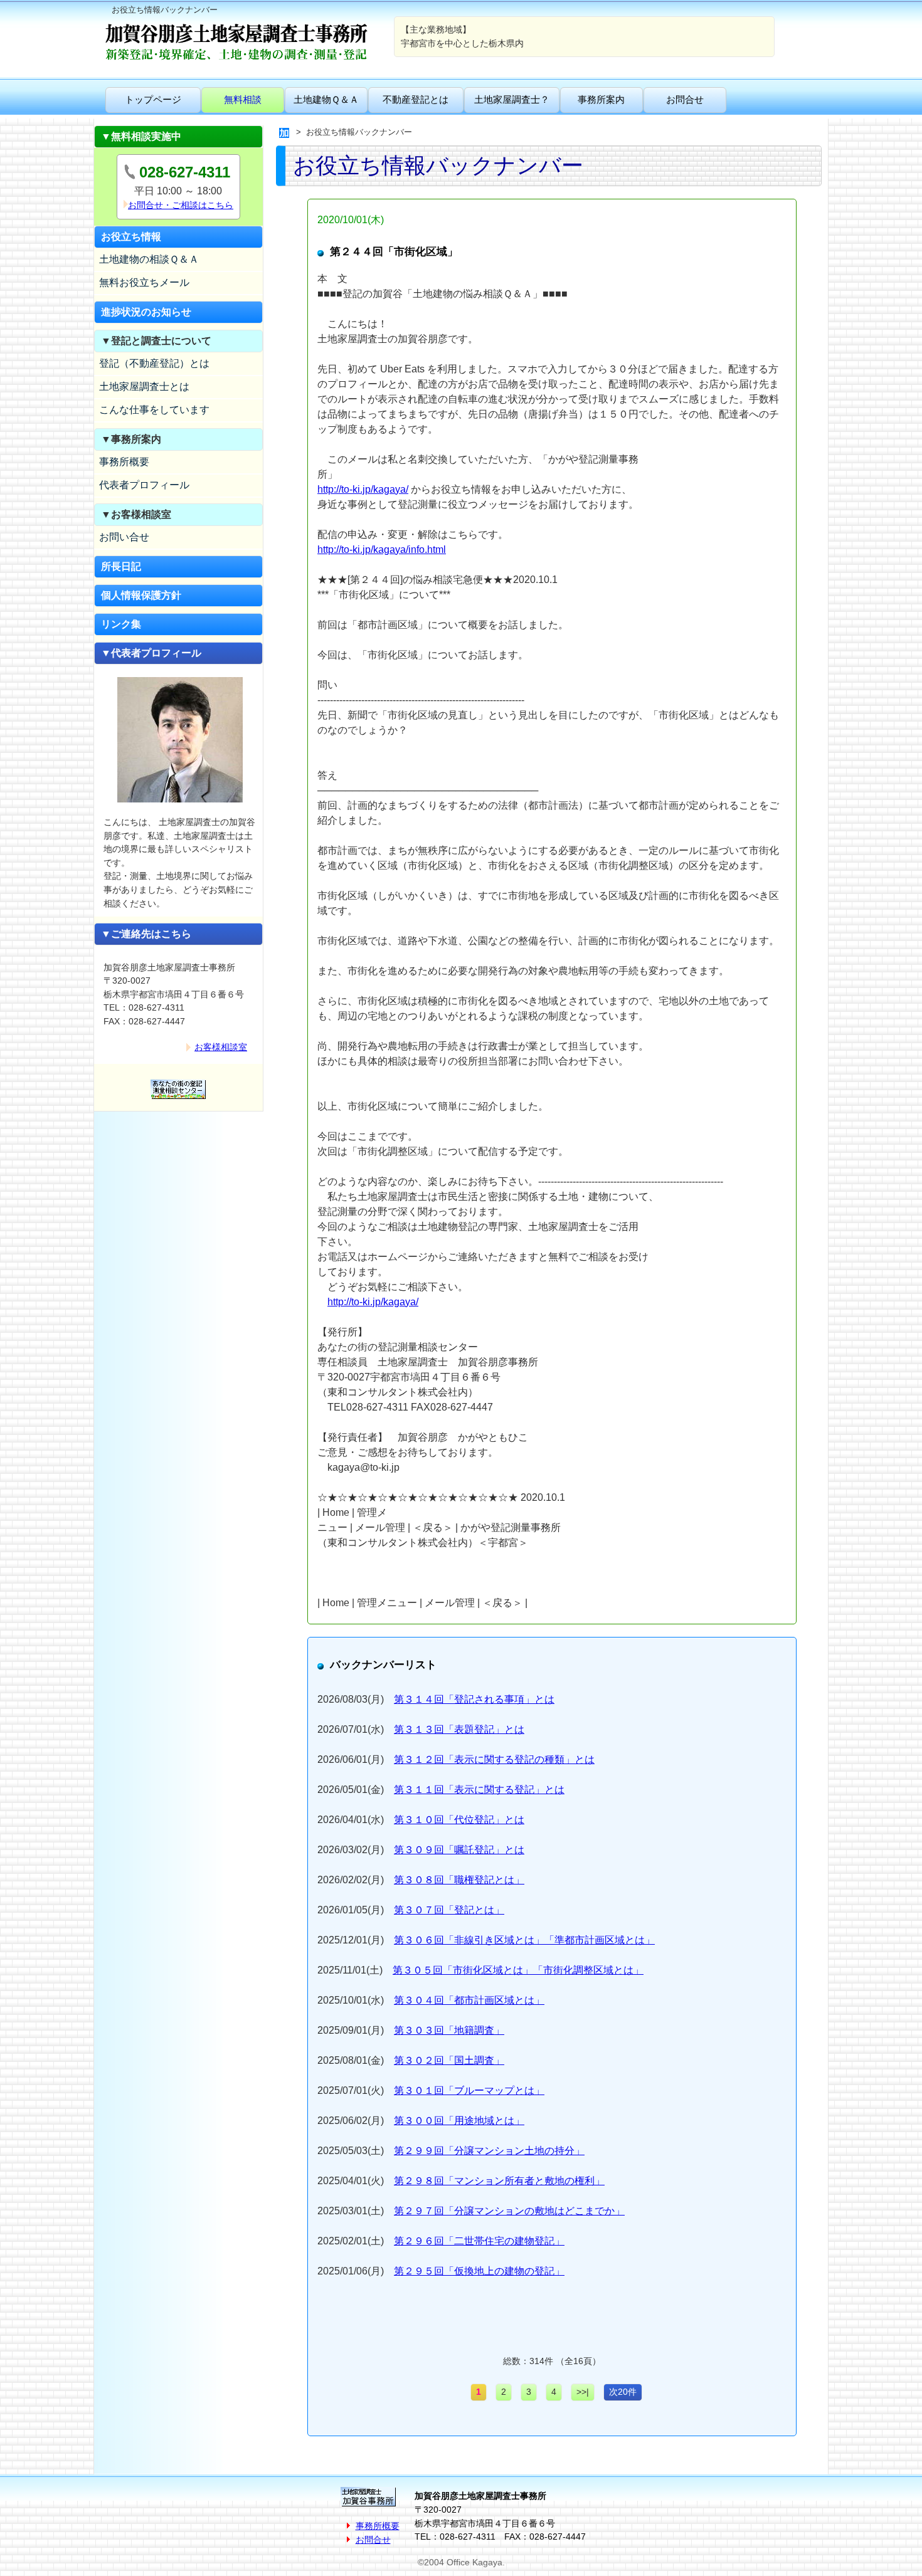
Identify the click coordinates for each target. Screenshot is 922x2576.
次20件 (623, 2392)
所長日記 (121, 566)
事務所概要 (124, 462)
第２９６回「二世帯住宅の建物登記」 (479, 2241)
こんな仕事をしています (154, 410)
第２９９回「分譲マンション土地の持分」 (489, 2151)
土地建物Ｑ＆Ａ (326, 99)
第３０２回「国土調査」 (449, 2060)
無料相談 (243, 99)
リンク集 (121, 624)
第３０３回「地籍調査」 (449, 2030)
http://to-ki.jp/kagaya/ (363, 489)
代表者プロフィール (144, 485)
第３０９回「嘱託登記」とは (459, 1850)
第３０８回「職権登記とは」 (459, 1880)
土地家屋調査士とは (144, 386)
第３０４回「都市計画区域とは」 (469, 2000)
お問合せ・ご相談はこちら (181, 205)
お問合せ (685, 99)
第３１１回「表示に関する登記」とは (479, 1790)
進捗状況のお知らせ (146, 312)
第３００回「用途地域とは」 (459, 2121)
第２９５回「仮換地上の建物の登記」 (479, 2271)
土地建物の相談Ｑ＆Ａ (149, 259)
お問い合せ (124, 537)
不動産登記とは (416, 99)
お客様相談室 (221, 1047)
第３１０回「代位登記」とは (459, 1820)
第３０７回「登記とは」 (449, 1910)
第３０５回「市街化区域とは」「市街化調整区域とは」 (518, 1970)
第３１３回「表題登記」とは (459, 1729)
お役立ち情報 (131, 237)
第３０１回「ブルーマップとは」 (469, 2090)
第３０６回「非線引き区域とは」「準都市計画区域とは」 (524, 1940)
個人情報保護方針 (141, 595)
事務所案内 (601, 99)
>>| (583, 2392)
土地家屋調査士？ (512, 99)
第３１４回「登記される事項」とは (474, 1699)
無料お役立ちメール (144, 282)
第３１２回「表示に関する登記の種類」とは (494, 1759)
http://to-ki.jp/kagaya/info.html (382, 549)
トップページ (153, 99)
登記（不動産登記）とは (154, 363)
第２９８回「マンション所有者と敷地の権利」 (499, 2181)
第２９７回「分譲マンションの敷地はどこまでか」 (509, 2211)
